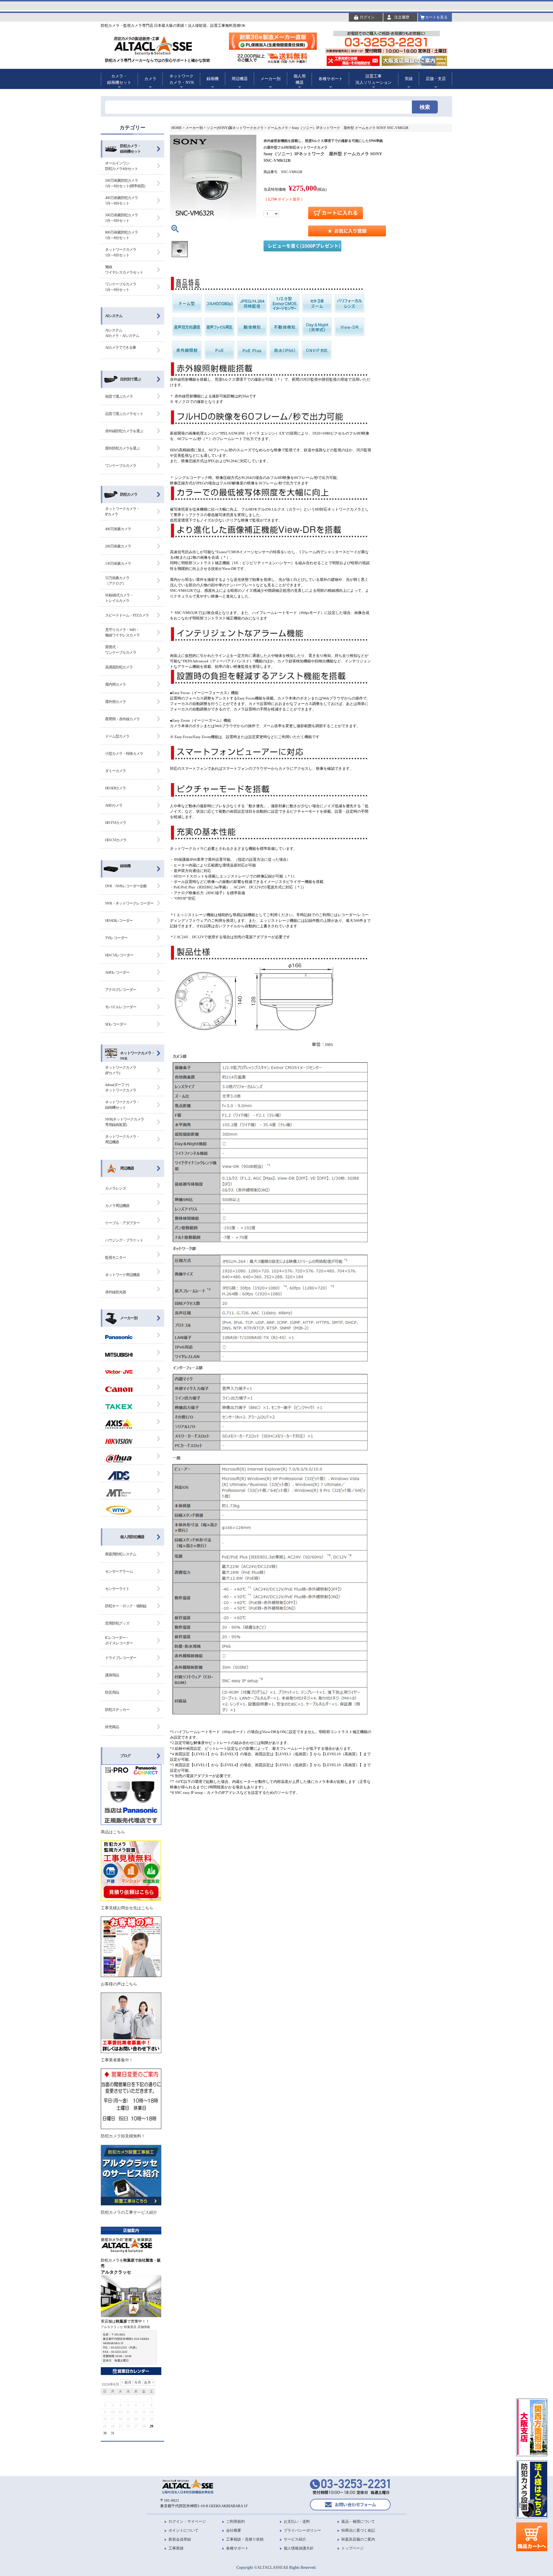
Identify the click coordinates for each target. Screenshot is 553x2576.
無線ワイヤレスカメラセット (124, 270)
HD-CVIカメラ (116, 840)
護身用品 (112, 1675)
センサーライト (117, 1589)
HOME (177, 128)
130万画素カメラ (118, 563)
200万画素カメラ (118, 546)
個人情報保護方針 (299, 2548)
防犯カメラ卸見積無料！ (123, 2136)
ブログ (125, 1756)
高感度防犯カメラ (119, 667)
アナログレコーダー (121, 990)
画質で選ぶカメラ (119, 396)
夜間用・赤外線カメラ (122, 719)
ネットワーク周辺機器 (122, 1275)
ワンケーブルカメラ (121, 466)
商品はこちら (113, 1832)
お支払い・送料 (297, 2521)
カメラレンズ (115, 1188)
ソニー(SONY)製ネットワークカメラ (235, 128)
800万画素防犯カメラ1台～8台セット (122, 235)
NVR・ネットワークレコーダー (129, 903)
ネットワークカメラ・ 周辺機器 (122, 1139)
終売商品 (112, 1727)
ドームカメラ (278, 128)
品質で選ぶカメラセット (124, 414)
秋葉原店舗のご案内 (358, 2539)
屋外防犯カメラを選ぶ (122, 448)
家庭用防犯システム (121, 1554)
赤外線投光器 (115, 1292)
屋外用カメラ (115, 702)
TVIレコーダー (116, 938)
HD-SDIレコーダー (119, 921)
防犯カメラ (129, 494)
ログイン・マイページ (187, 2521)
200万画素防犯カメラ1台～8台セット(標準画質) (125, 183)
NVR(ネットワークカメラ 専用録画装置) (125, 1122)
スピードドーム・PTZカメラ (127, 615)
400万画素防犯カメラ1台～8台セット (122, 201)
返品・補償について (358, 2521)
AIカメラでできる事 (121, 347)
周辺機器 (127, 1168)
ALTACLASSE (270, 2567)
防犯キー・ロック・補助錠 (126, 1606)
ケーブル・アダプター (122, 1223)
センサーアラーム (119, 1571)
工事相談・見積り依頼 (245, 2539)
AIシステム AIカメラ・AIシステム (122, 333)
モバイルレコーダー (121, 1007)
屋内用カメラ (115, 684)
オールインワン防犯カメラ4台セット (122, 166)
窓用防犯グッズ (117, 1623)
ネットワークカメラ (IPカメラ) (121, 1070)
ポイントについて (183, 2530)
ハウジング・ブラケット (124, 1240)
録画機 (125, 866)
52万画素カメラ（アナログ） (117, 581)
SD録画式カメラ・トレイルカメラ (119, 598)
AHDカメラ (114, 805)
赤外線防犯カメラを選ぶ (124, 431)
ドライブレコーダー (121, 1658)
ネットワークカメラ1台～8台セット (121, 252)
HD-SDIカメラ (115, 788)
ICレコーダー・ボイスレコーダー (119, 1640)
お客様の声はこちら (119, 1984)
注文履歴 (402, 17)
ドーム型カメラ (117, 736)
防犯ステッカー (117, 1710)
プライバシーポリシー (302, 2530)
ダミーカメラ (115, 771)
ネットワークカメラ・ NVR (137, 1056)
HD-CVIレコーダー (119, 955)
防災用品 (112, 1692)
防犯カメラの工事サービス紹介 (129, 2212)
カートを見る (436, 17)
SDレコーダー (116, 1024)
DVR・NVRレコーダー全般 (126, 886)
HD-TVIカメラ (116, 823)
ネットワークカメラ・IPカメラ (122, 512)
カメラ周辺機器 (117, 1206)
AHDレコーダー (117, 972)
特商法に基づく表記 (358, 2530)
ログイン (367, 17)
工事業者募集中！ (117, 2060)
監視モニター (115, 1257)
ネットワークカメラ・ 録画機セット (122, 1105)
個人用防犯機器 (132, 1537)
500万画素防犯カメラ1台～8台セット (122, 218)
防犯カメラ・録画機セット (130, 149)
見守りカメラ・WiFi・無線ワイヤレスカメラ (122, 633)
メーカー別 (129, 1318)
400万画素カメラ (118, 529)
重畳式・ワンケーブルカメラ (121, 650)
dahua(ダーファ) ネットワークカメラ (121, 1088)
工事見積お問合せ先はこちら (127, 1908)
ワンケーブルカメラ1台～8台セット (121, 287)
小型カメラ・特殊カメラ (124, 754)
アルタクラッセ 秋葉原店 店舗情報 (125, 2327)
